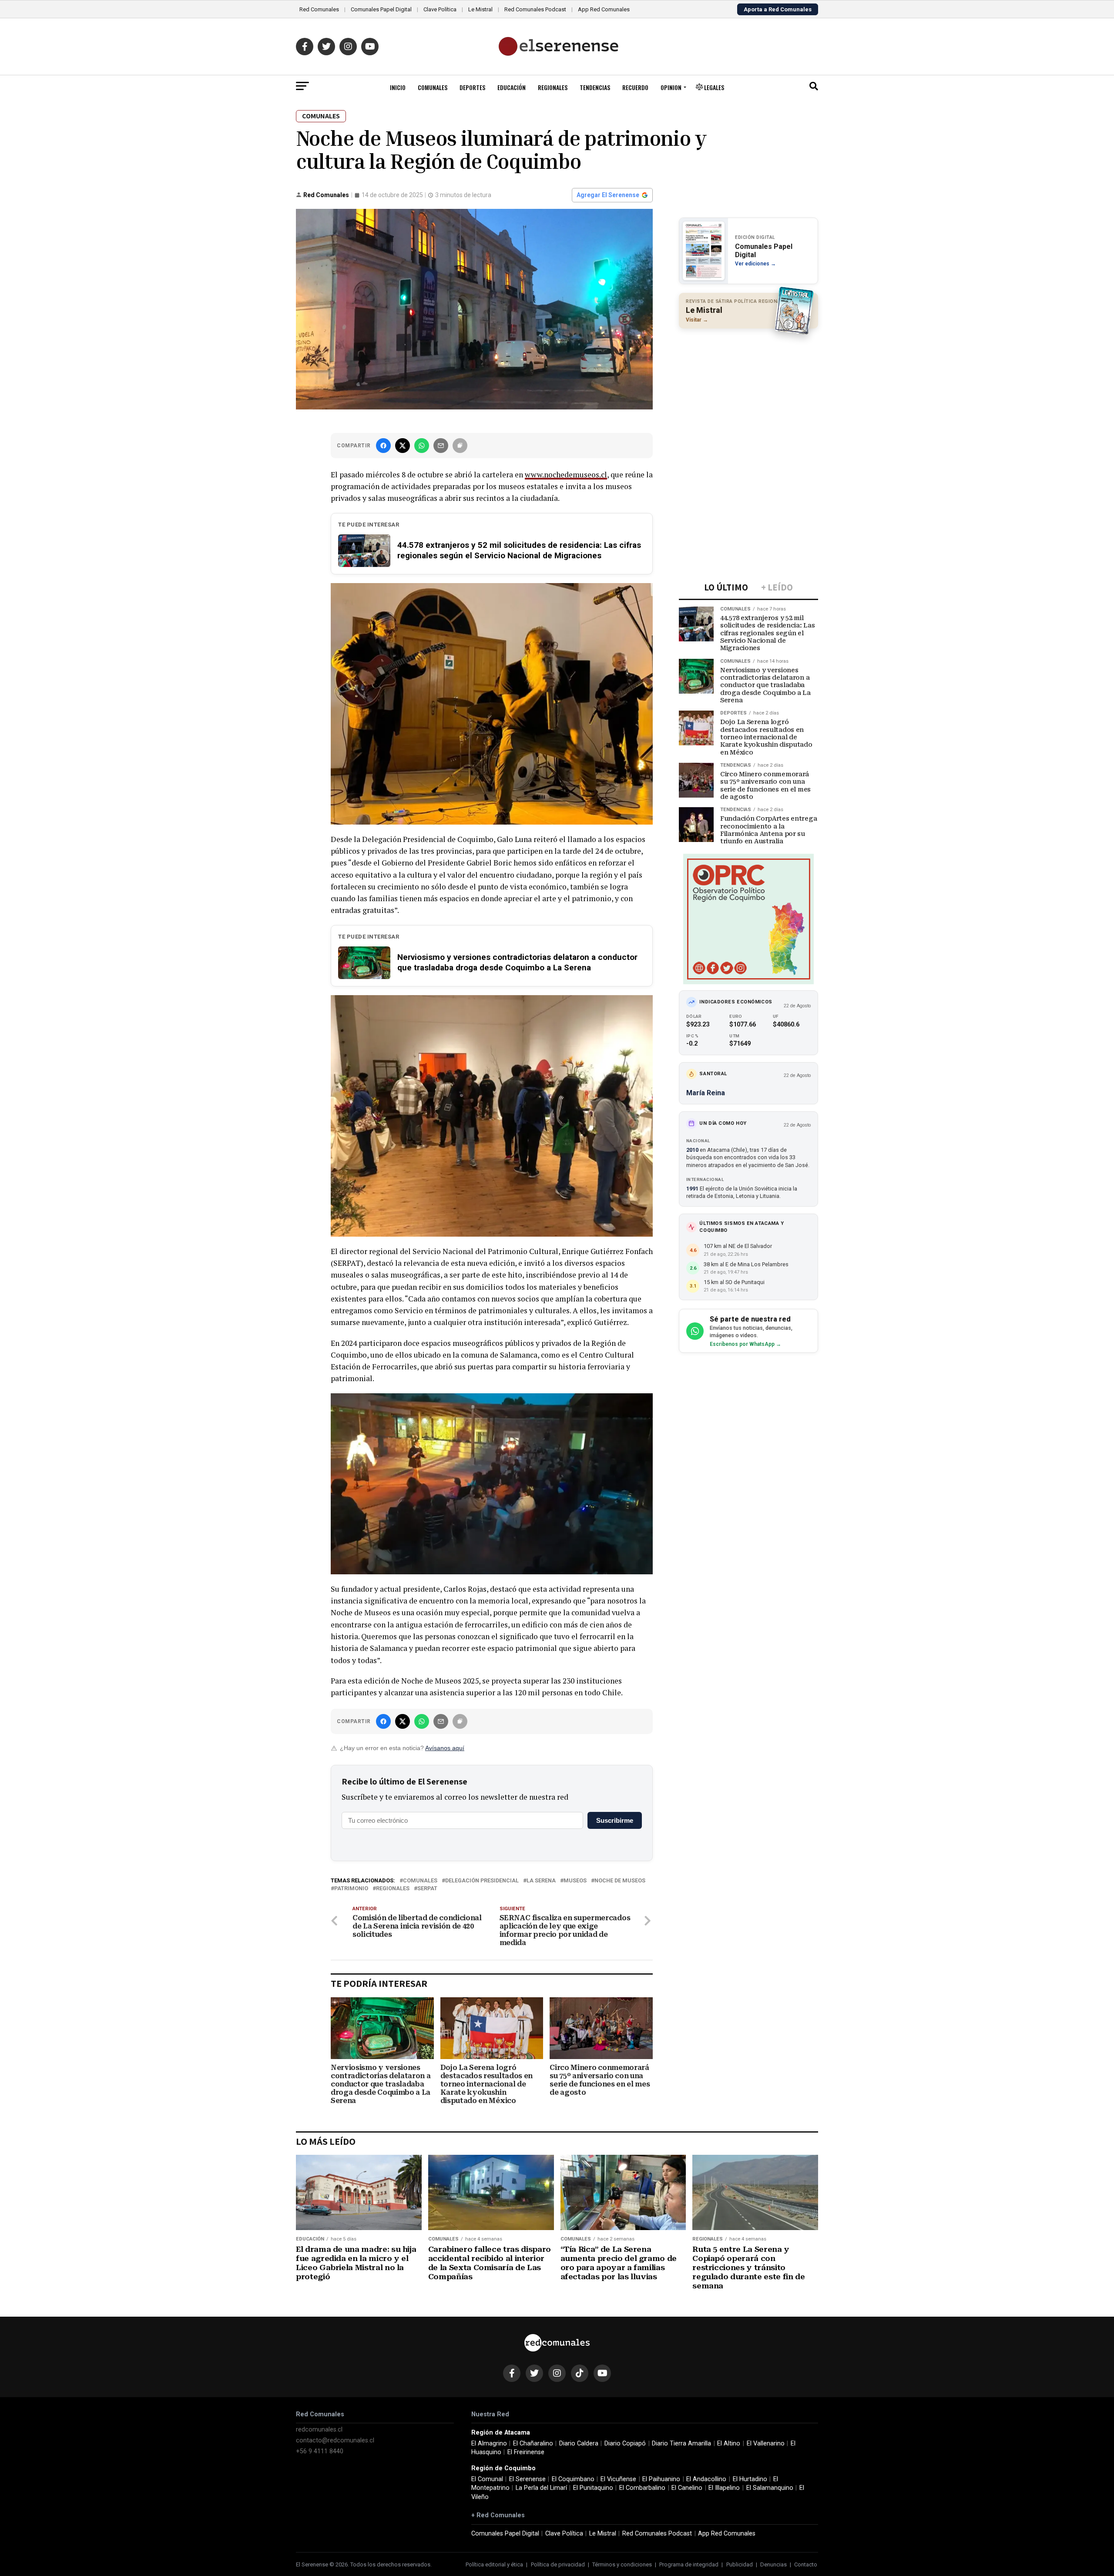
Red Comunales (319, 9)
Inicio (398, 87)
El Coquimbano (573, 2479)
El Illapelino (724, 2488)
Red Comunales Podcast (535, 9)
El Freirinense (526, 2452)
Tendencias (595, 87)
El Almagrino (489, 2444)
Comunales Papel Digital (381, 9)
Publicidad (740, 2564)
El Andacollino (706, 2479)
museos (575, 1881)
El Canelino (687, 2488)
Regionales (553, 87)
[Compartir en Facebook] (383, 446)
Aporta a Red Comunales (778, 9)
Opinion (671, 87)
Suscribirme (615, 1820)
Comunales (433, 87)
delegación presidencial (482, 1881)
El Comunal (487, 2479)
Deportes (472, 87)
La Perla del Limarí (541, 2488)
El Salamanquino (770, 2488)
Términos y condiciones (622, 2564)
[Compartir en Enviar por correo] (441, 446)
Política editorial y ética (494, 2564)
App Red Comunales (604, 9)
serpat (427, 1889)
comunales (420, 1881)
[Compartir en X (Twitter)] (403, 446)
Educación (512, 87)
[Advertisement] (748, 392)
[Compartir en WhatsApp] (422, 446)
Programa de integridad (689, 2564)
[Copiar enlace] (460, 446)
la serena (541, 1881)
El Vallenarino (766, 2444)
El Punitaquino (593, 2488)
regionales (393, 1889)
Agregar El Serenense (608, 195)
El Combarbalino (642, 2488)
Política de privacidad (558, 2564)
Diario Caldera (579, 2444)
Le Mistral (480, 9)
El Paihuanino (661, 2479)
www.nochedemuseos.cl (566, 475)
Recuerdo (635, 87)
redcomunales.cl (319, 2430)
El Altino (729, 2444)
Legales (713, 87)
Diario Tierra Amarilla (681, 2444)
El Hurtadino (750, 2479)
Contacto (806, 2564)
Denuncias (773, 2564)
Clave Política (440, 9)
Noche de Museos (620, 1881)
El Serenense (527, 2479)
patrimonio (351, 1889)
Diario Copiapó (625, 2444)
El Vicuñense (618, 2479)
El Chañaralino (533, 2444)
